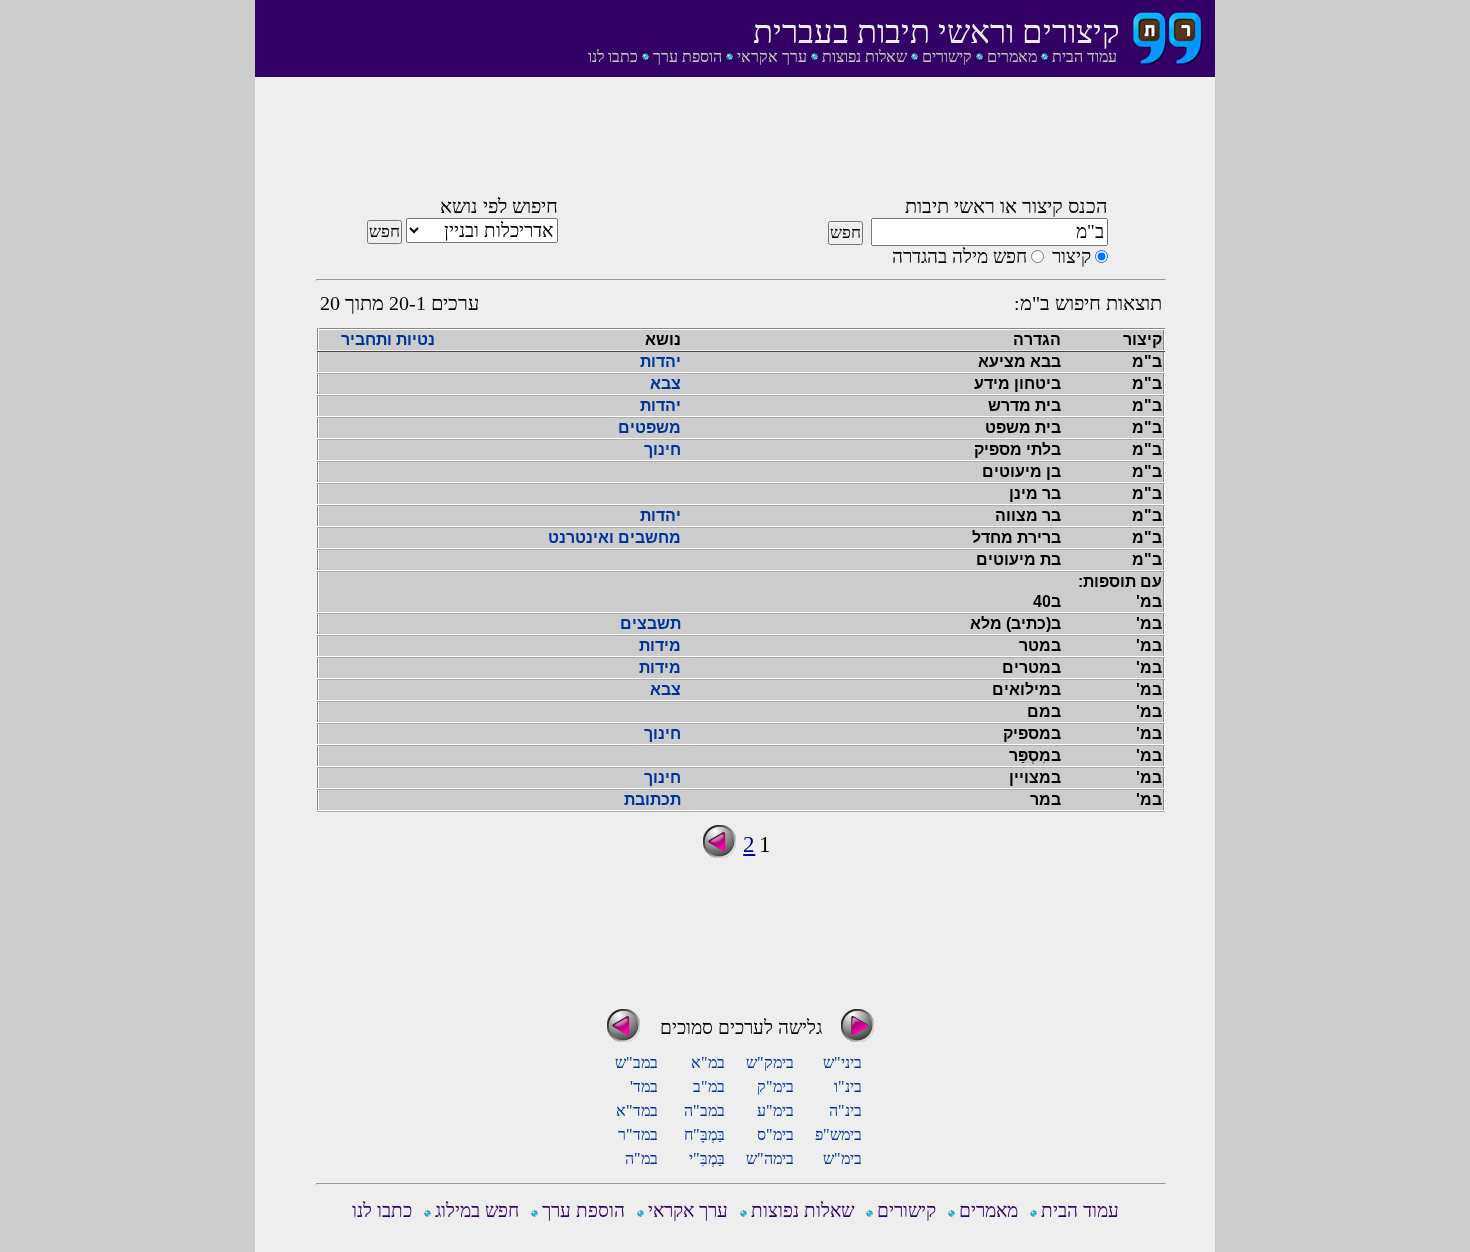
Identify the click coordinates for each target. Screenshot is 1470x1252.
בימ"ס (775, 1134)
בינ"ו (848, 1086)
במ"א (708, 1062)
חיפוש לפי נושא (499, 206)
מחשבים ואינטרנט (614, 537)
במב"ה (704, 1110)
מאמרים (1012, 56)
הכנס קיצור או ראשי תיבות (1006, 206)
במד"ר (638, 1134)
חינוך (662, 449)
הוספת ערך (687, 56)
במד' (644, 1086)
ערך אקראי (772, 56)
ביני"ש (842, 1062)
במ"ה (641, 1158)
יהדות (660, 361)
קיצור (1071, 256)
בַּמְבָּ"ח (704, 1134)
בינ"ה (845, 1110)
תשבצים (650, 623)
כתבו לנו (613, 56)
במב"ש (636, 1062)
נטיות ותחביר (388, 339)
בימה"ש (770, 1158)
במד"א (637, 1110)
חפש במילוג (477, 1210)
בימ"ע (775, 1110)
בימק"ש (770, 1062)
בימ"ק (775, 1086)
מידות (660, 645)
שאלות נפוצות (864, 56)
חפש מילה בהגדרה (959, 256)
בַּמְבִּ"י (707, 1158)
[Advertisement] (741, 143)
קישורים (947, 56)
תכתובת (652, 799)
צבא (665, 383)
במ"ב (709, 1086)
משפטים (649, 427)
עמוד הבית (1084, 56)
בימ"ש (842, 1158)
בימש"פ (838, 1134)
